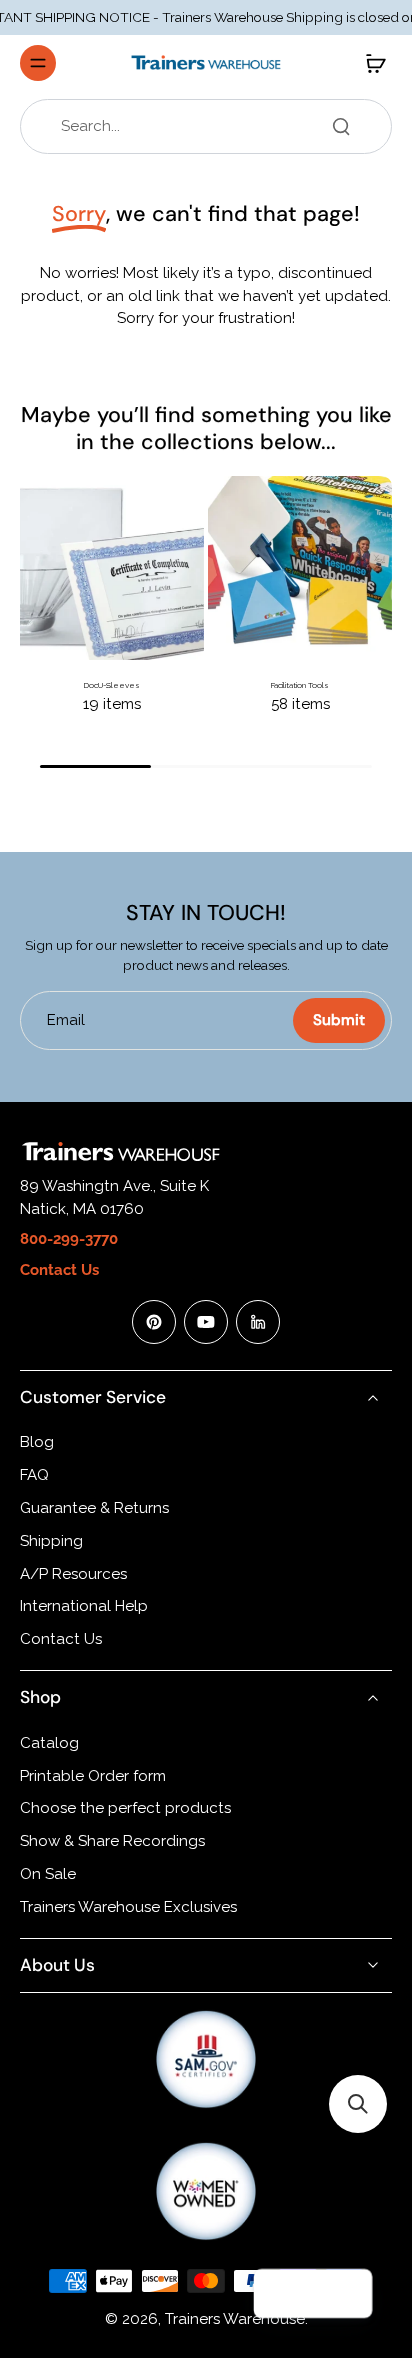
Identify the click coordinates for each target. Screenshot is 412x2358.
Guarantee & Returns (94, 1508)
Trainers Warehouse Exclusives (128, 1907)
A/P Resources (73, 1574)
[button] (358, 2104)
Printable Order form (93, 1776)
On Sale (48, 1874)
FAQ (34, 1475)
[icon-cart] (370, 63)
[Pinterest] (154, 1322)
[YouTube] (206, 1322)
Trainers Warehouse (235, 2319)
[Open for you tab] (348, 2294)
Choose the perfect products (125, 1808)
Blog (37, 1442)
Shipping (51, 1541)
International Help (84, 1606)
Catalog (49, 1743)
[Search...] (341, 126)
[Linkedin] (258, 1322)
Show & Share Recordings (112, 1841)
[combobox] (212, 126)
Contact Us (61, 1639)
